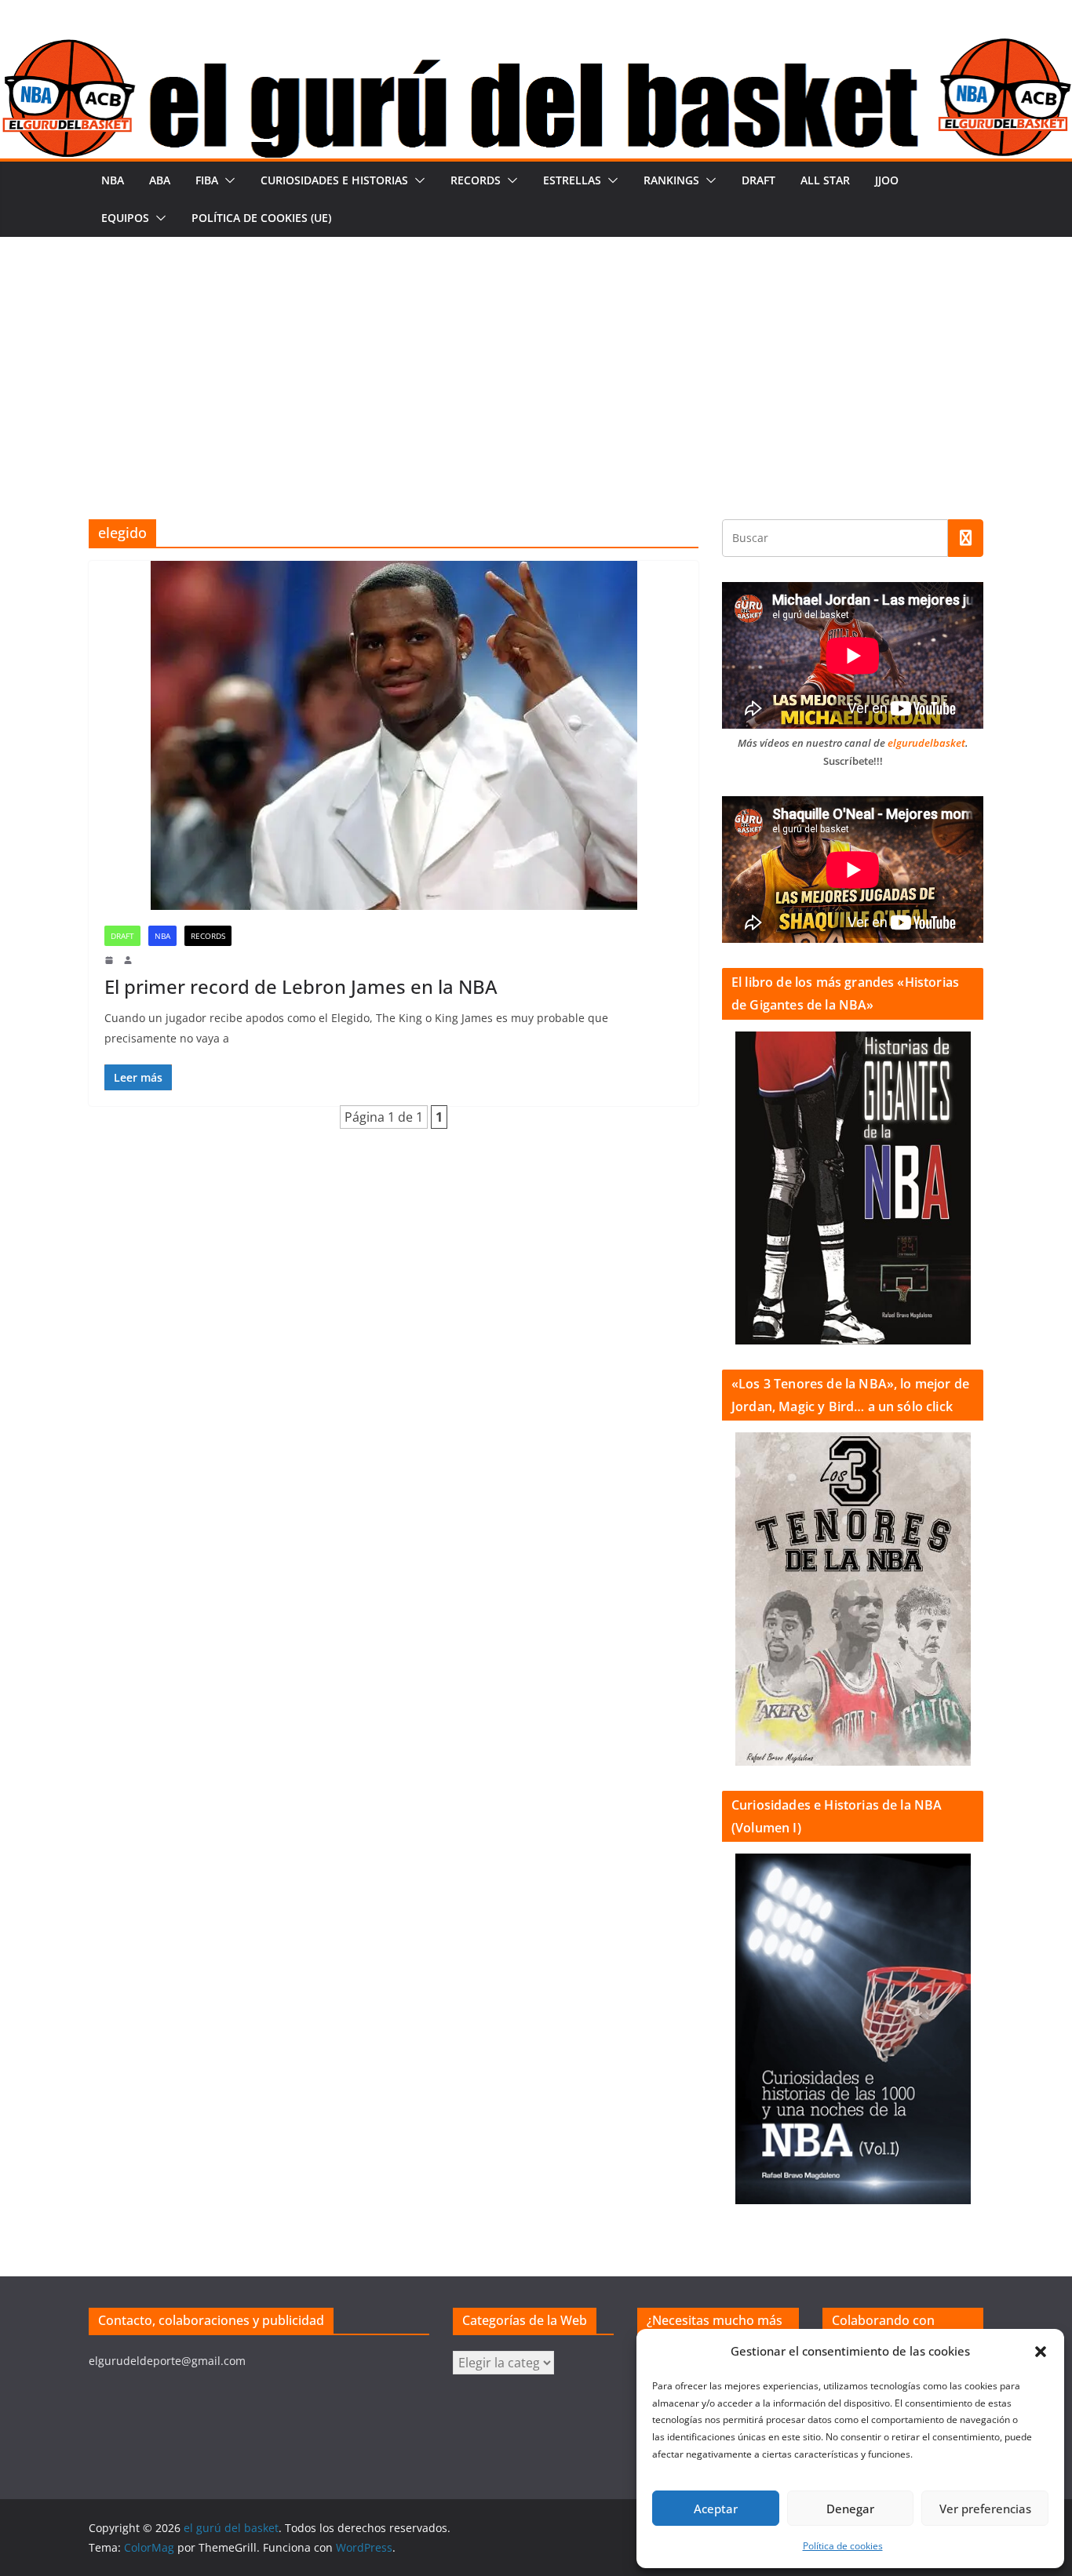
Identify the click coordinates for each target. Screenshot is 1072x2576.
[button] (1041, 2352)
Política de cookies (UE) (261, 218)
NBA (113, 180)
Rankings (671, 180)
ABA (160, 180)
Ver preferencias (985, 2509)
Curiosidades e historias (334, 180)
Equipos (125, 218)
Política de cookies (843, 2546)
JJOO (887, 180)
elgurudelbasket (926, 743)
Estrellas (572, 180)
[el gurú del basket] (536, 49)
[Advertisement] (536, 355)
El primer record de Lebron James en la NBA (301, 986)
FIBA (207, 180)
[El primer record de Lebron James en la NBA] (394, 735)
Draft (758, 180)
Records (476, 180)
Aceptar (716, 2509)
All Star (825, 180)
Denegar (850, 2509)
